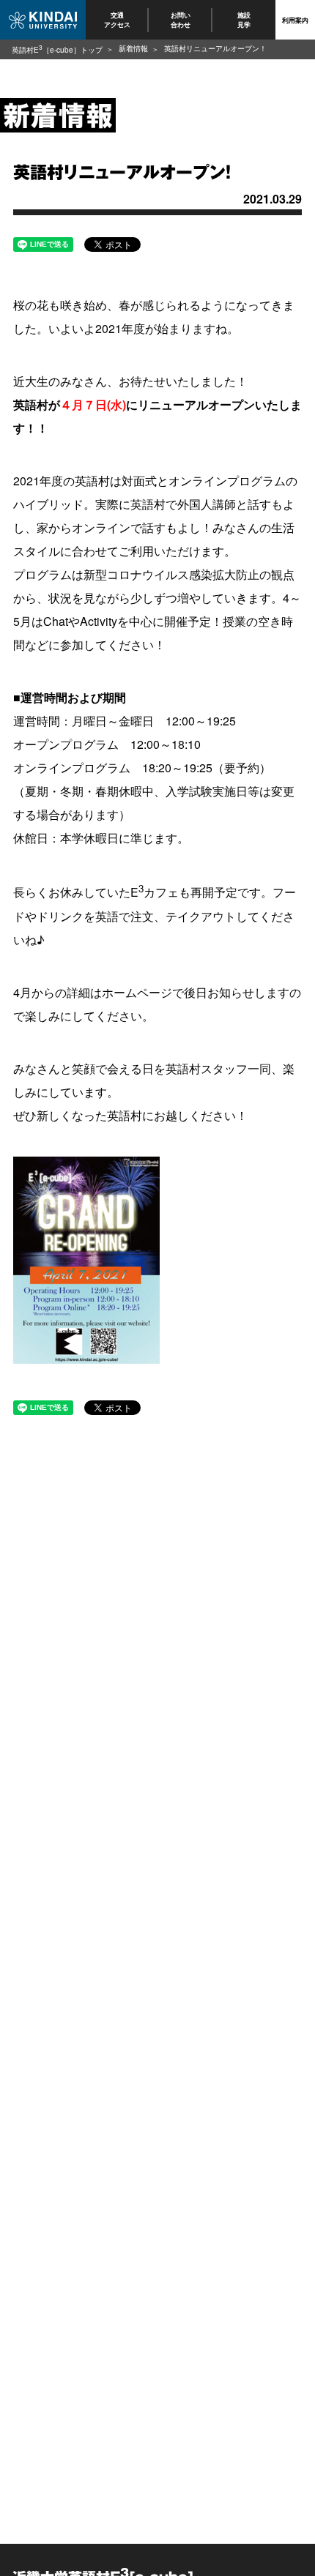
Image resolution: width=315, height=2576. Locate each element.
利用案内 (295, 20)
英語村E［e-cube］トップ (57, 50)
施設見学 (244, 19)
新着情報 (133, 48)
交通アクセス (117, 19)
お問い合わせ (181, 19)
